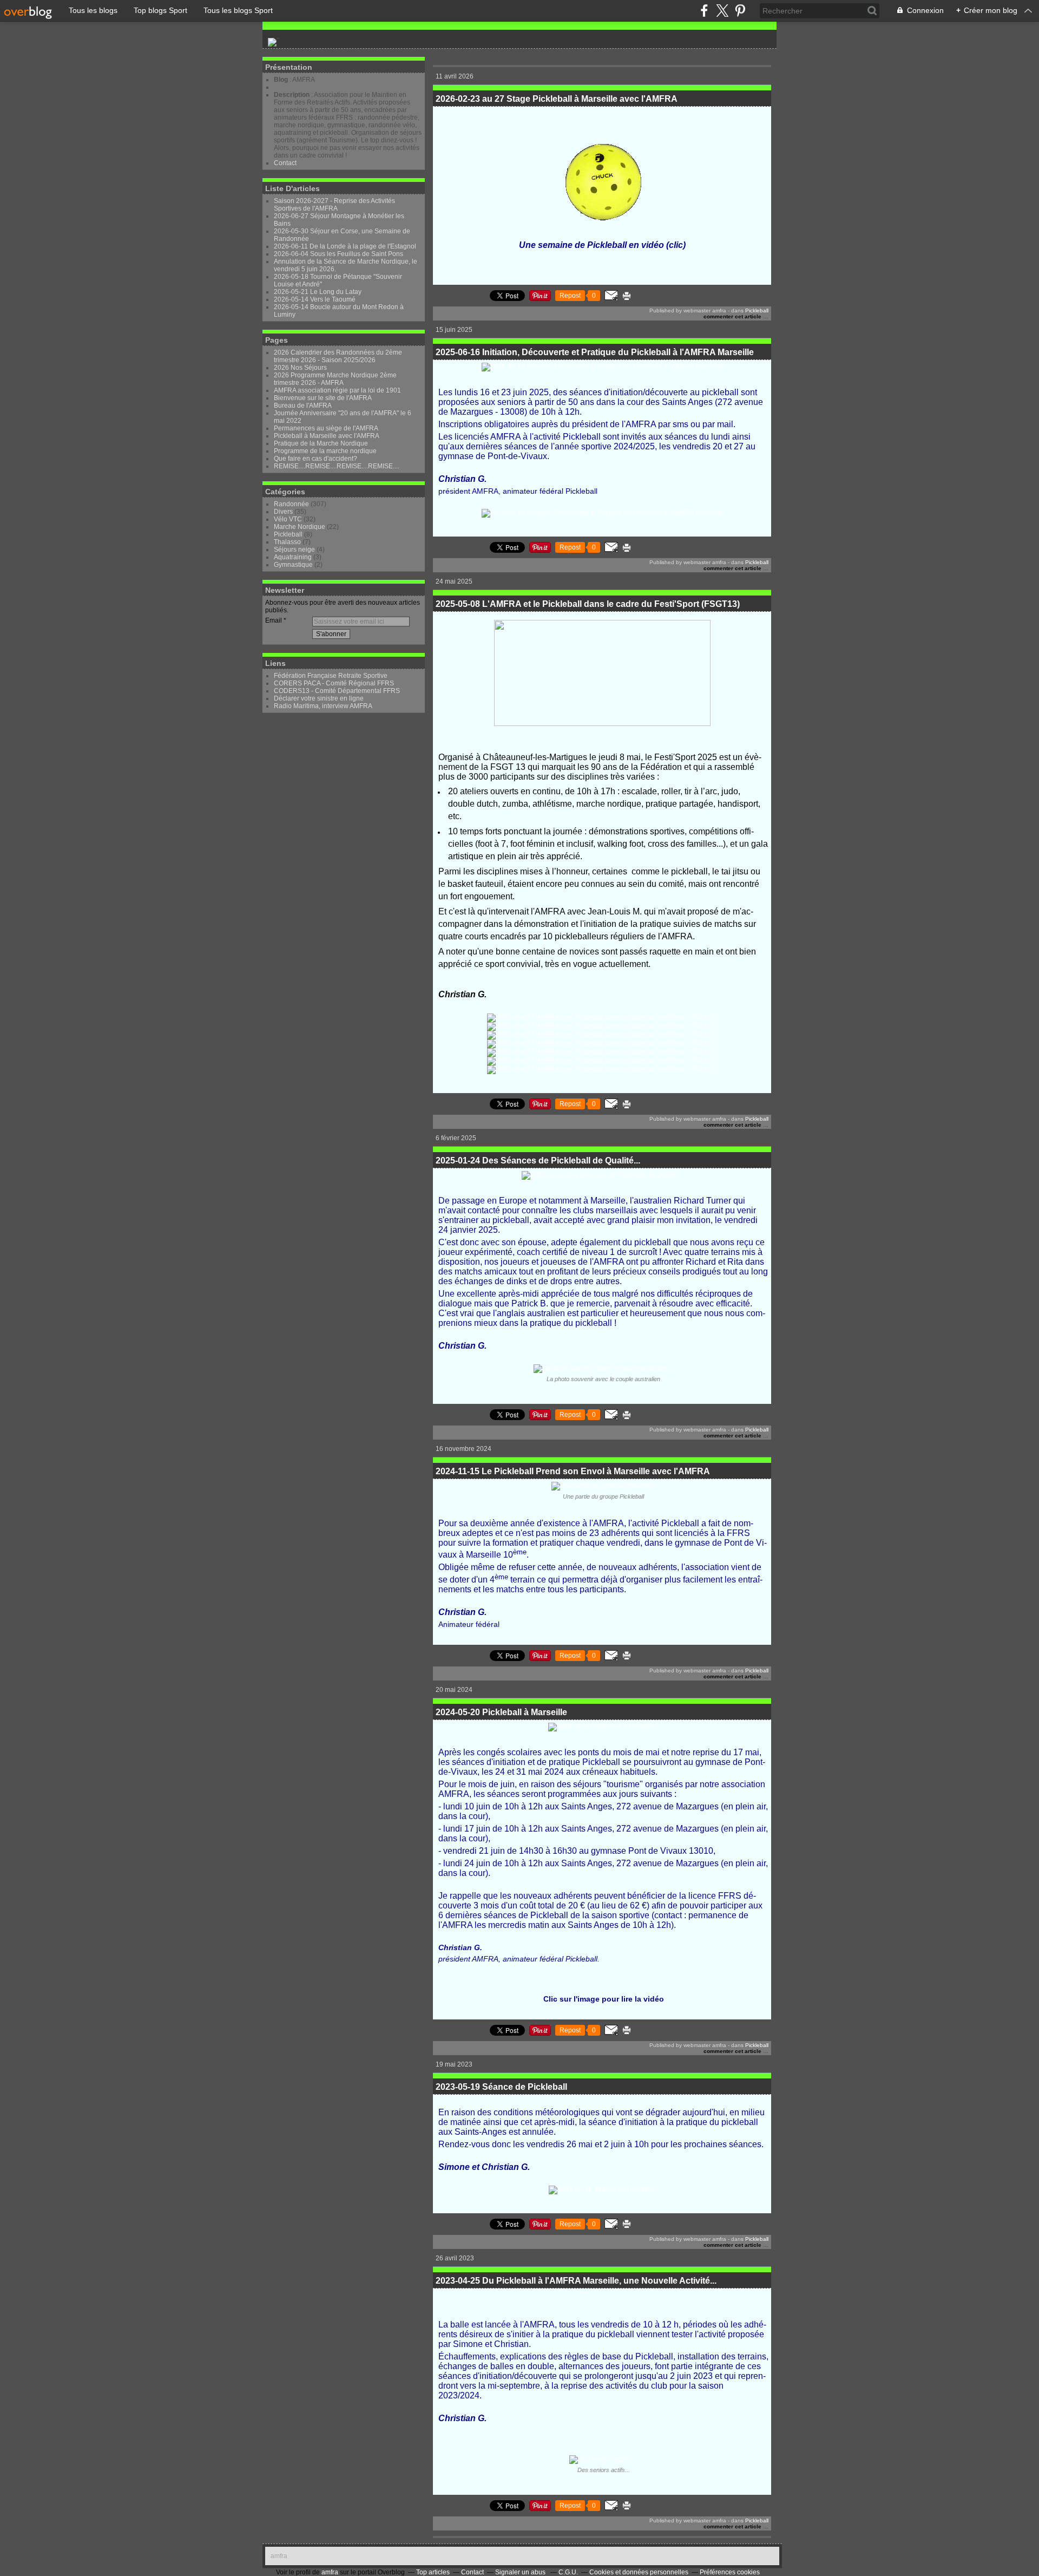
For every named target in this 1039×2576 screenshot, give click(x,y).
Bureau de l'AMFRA (303, 406)
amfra (279, 2556)
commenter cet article (733, 316)
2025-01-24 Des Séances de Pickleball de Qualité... (538, 1160)
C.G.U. (568, 2572)
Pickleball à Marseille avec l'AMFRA (327, 436)
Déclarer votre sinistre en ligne (319, 698)
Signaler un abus (521, 2572)
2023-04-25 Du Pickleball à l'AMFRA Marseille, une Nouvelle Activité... (576, 2281)
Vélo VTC (288, 519)
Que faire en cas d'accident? (315, 459)
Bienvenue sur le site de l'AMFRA (323, 398)
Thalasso (287, 542)
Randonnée (291, 504)
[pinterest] (740, 11)
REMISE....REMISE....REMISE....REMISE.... (337, 466)
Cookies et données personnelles (639, 2572)
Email (274, 620)
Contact (285, 163)
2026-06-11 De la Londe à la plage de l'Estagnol (345, 246)
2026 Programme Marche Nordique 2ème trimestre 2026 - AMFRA (335, 379)
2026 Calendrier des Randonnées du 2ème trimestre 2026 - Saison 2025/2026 (338, 356)
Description (292, 95)
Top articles (433, 2572)
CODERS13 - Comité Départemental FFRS (337, 691)
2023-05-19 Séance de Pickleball (501, 2087)
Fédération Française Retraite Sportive (331, 676)
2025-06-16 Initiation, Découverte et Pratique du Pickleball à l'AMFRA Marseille (595, 352)
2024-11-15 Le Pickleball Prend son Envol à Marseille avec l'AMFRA (573, 1471)
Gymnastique (293, 565)
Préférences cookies (730, 2572)
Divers (283, 512)
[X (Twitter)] (722, 11)
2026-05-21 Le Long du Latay (318, 292)
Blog (281, 80)
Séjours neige (294, 550)
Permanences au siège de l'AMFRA (326, 428)
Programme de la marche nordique (325, 451)
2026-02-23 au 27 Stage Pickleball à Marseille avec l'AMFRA (557, 99)
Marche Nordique (300, 527)
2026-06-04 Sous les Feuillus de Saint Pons (338, 254)
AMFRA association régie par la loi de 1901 (337, 390)
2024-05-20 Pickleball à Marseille (501, 1712)
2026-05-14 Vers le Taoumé (315, 299)
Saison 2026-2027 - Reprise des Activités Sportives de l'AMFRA (334, 205)
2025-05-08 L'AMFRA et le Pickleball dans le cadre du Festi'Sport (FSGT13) (588, 604)
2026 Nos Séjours (300, 368)
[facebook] (704, 11)
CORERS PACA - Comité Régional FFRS (334, 683)
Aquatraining (293, 557)
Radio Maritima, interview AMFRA (323, 706)
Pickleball (288, 534)
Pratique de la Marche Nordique (321, 443)
